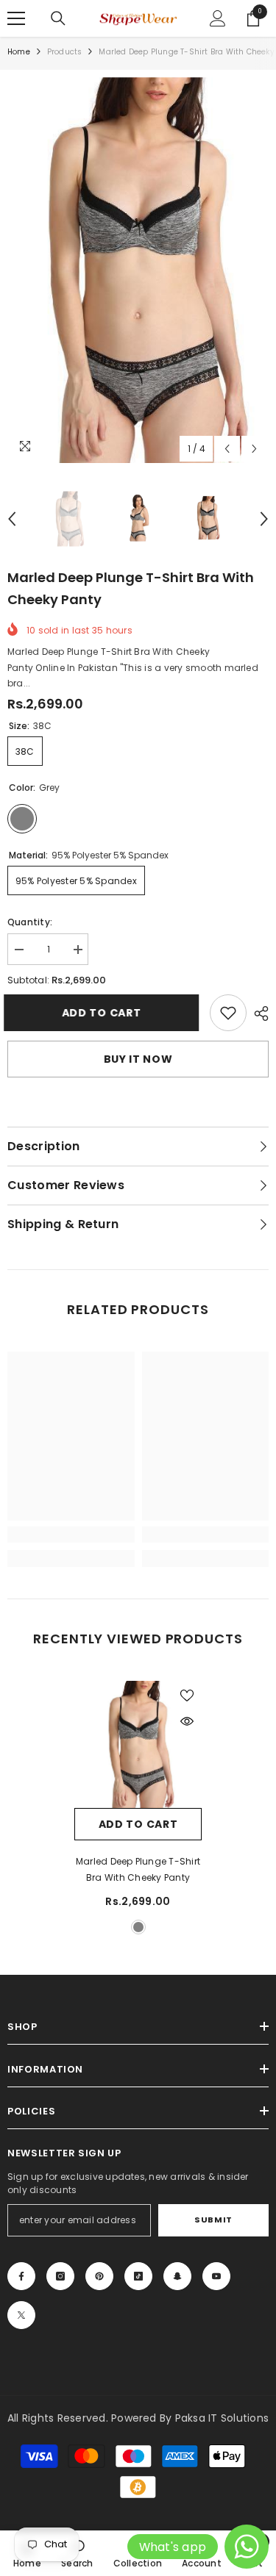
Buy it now (138, 1059)
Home (19, 52)
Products (65, 52)
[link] (228, 1013)
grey (138, 1927)
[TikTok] (138, 2276)
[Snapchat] (177, 2276)
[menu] (16, 18)
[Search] (58, 18)
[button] (227, 449)
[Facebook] (21, 2276)
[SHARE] (258, 1013)
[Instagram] (60, 2276)
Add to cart (105, 1013)
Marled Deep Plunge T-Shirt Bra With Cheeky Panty (138, 1869)
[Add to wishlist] (187, 1696)
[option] (138, 270)
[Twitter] (21, 2315)
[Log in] (218, 18)
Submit (213, 2220)
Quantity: (30, 922)
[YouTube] (216, 2276)
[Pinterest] (99, 2276)
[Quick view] (187, 1721)
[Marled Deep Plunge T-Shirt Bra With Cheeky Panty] (138, 1744)
